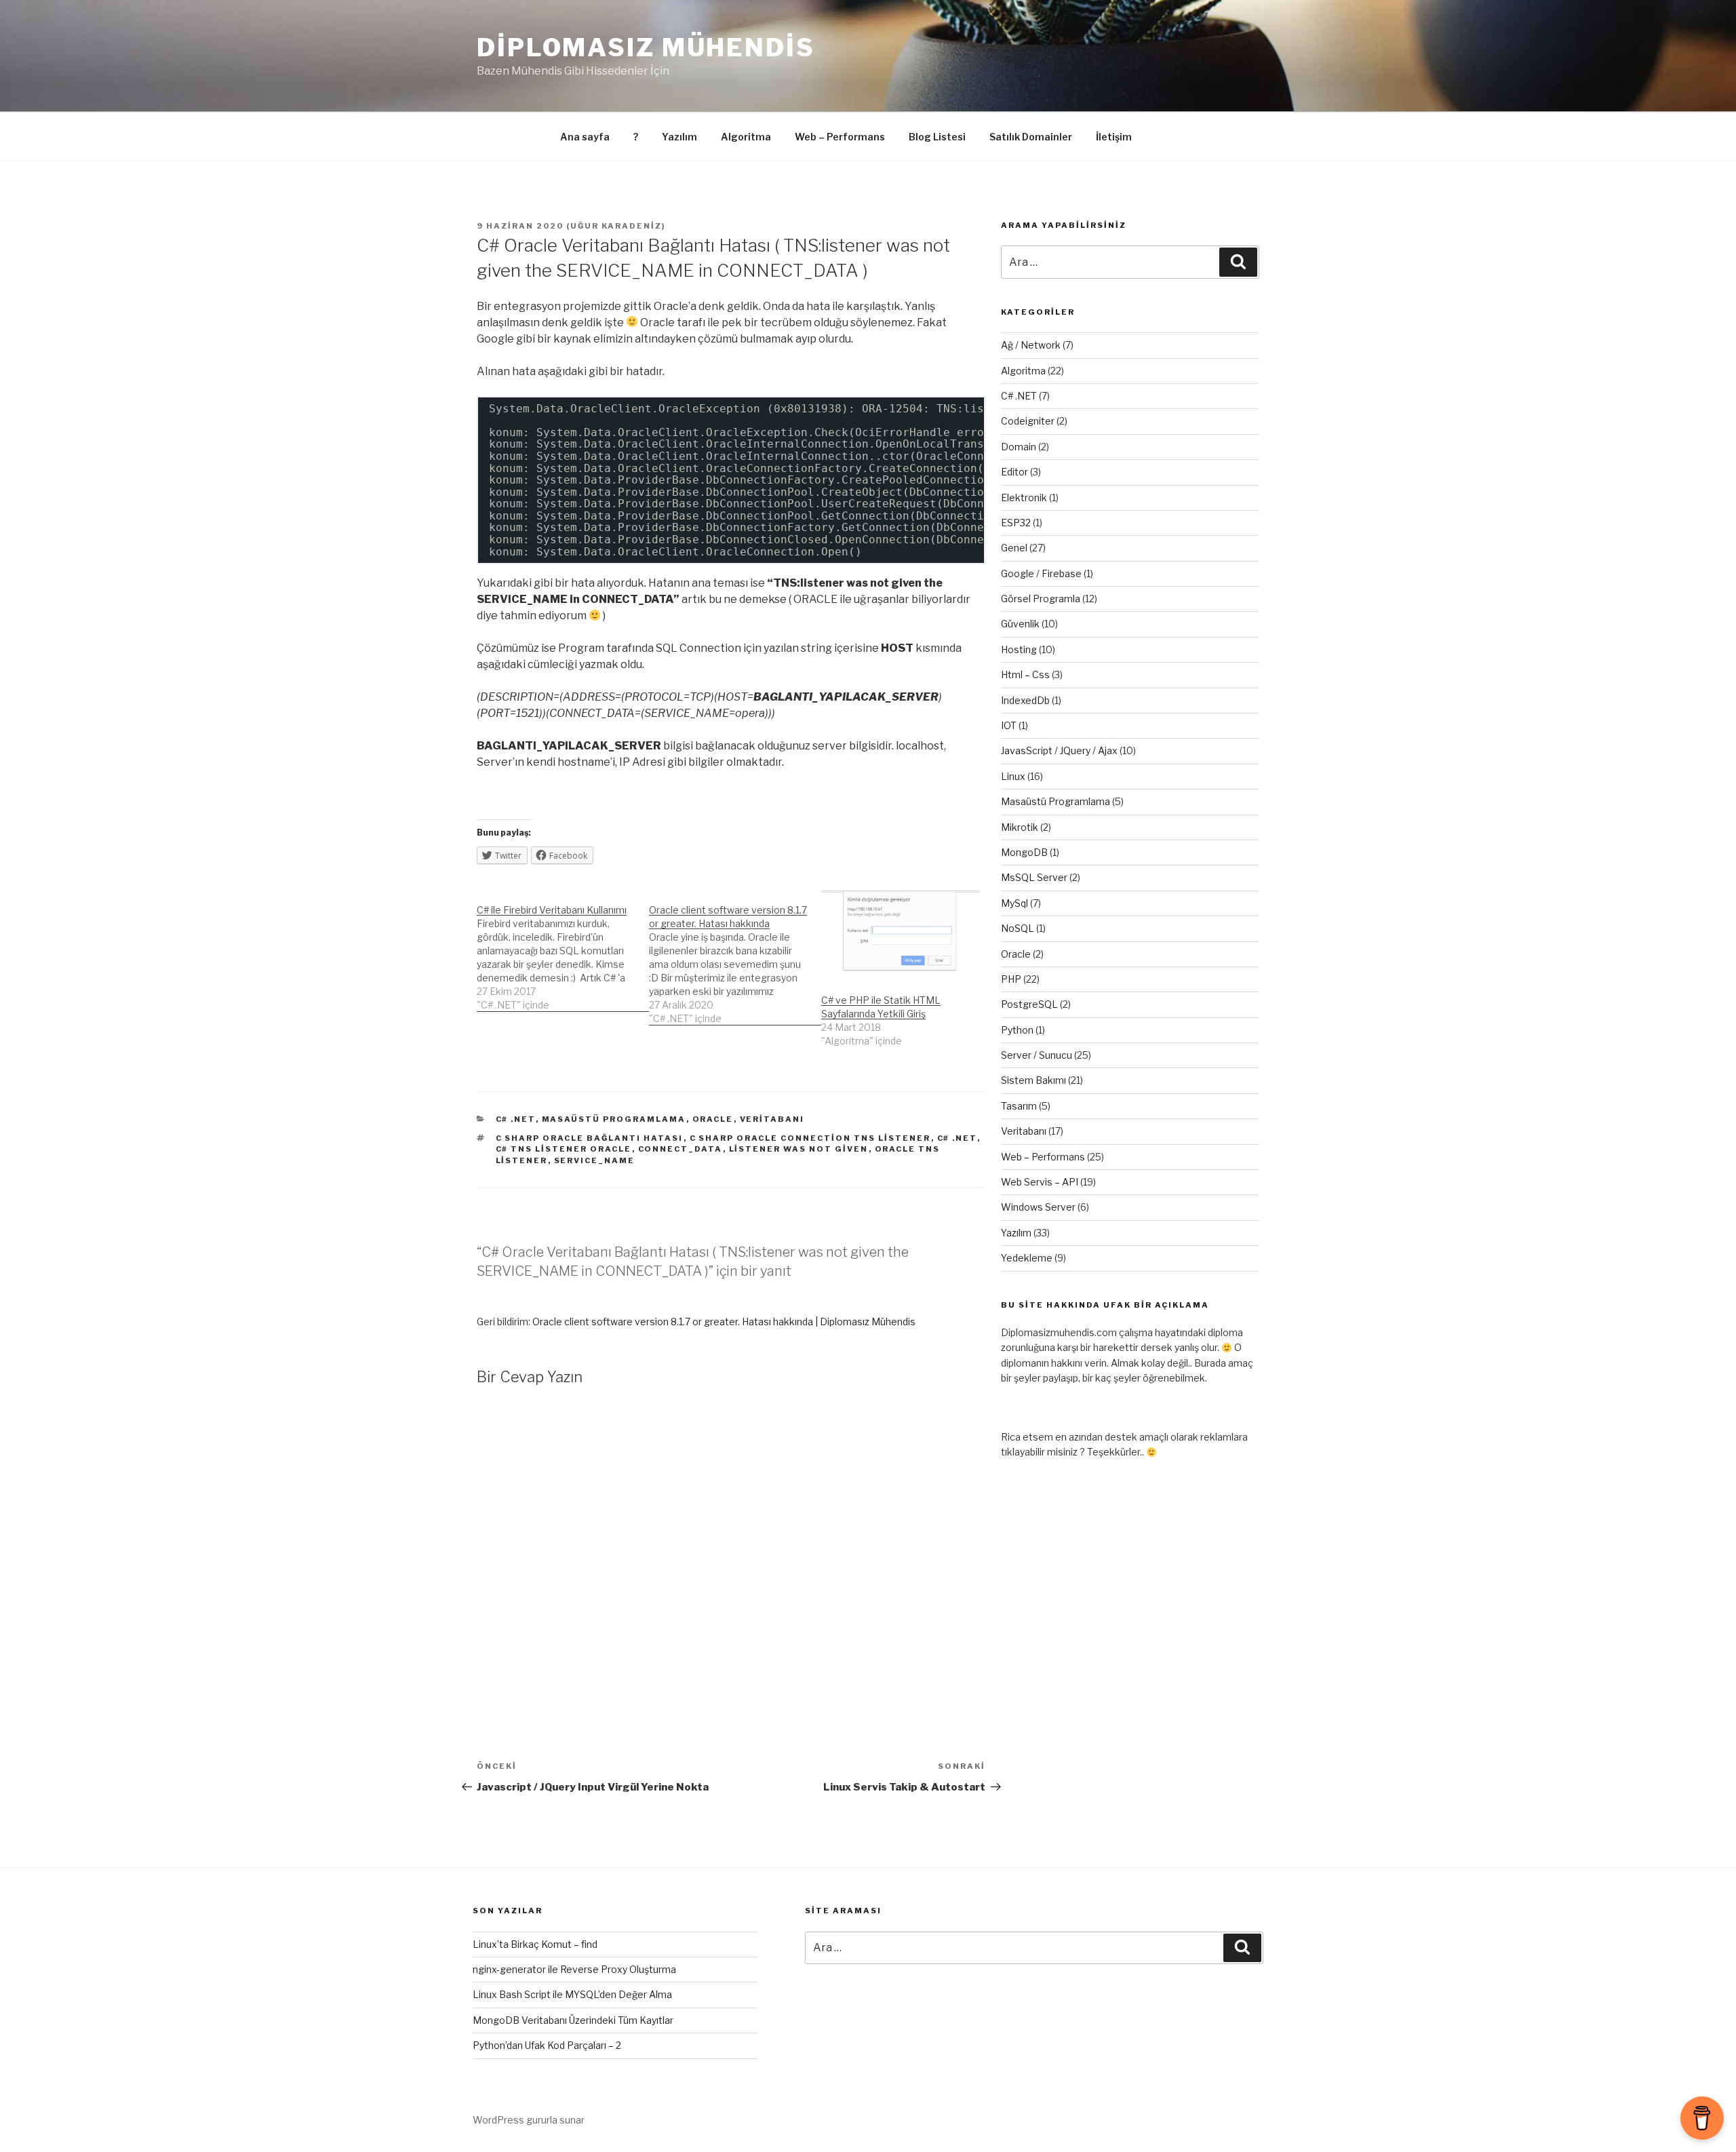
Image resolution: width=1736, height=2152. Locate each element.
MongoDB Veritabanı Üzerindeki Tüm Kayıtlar (573, 2020)
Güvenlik (1020, 624)
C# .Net (957, 1138)
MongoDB (1024, 852)
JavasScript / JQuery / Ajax (1059, 750)
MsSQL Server (1034, 877)
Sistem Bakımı (1033, 1080)
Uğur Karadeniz (616, 226)
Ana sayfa (585, 137)
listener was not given (799, 1149)
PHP (1011, 979)
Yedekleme (1027, 1258)
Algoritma (746, 137)
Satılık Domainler (1031, 137)
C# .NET (516, 1119)
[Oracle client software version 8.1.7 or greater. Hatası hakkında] (735, 957)
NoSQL (1018, 928)
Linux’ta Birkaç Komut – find (535, 1944)
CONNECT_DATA (680, 1149)
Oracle (713, 1119)
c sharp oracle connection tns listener (810, 1138)
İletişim (1114, 137)
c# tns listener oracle (564, 1149)
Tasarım (1019, 1106)
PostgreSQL (1029, 1004)
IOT (1009, 725)
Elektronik (1024, 497)
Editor (1014, 472)
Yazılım (679, 137)
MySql (1014, 903)
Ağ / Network (1031, 345)
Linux (1013, 776)
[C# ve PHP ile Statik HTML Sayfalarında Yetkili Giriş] (901, 935)
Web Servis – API (1040, 1182)
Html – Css (1025, 674)
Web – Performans (840, 137)
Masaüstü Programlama (614, 1119)
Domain (1019, 447)
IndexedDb (1025, 700)
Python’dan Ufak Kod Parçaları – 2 (547, 2045)
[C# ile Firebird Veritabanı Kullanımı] (563, 951)
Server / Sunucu (1037, 1055)
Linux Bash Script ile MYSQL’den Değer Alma (572, 1994)
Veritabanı (772, 1119)
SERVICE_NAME (595, 1160)
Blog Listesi (937, 137)
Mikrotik (1020, 827)
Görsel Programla (1041, 599)
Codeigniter (1028, 421)
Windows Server (1038, 1207)
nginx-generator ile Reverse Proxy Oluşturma (574, 1969)
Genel (1014, 548)
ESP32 (1016, 523)
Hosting (1019, 649)
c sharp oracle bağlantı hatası (590, 1138)
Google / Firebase (1041, 573)
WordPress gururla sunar (529, 2120)
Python (1017, 1030)
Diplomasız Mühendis (646, 47)
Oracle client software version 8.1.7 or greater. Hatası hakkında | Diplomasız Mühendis (724, 1322)
